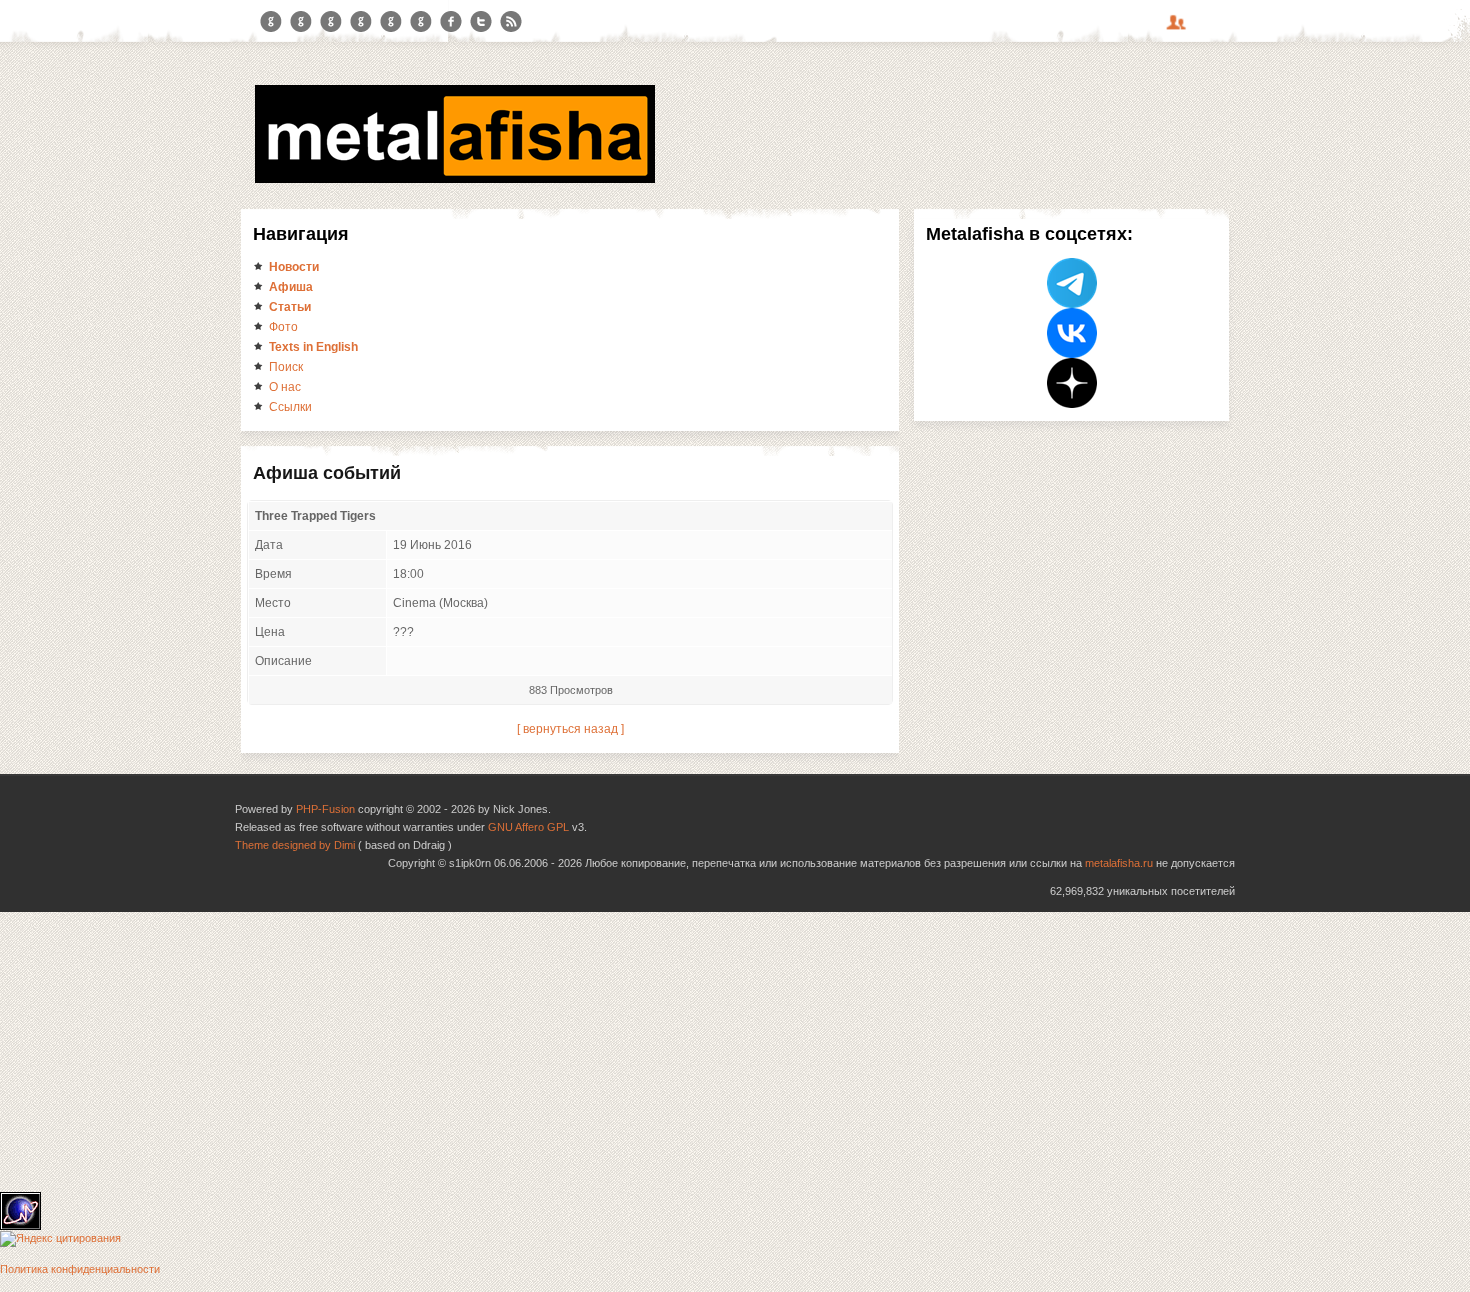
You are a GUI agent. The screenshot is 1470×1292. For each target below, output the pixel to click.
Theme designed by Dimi (295, 845)
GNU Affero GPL (528, 827)
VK (331, 22)
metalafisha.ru (1119, 863)
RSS (511, 22)
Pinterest (391, 22)
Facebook (451, 22)
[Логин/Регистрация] (1179, 29)
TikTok (421, 22)
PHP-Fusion (325, 809)
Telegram (271, 22)
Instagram (301, 22)
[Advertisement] (600, 1052)
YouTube (361, 22)
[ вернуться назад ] (570, 729)
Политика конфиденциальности (80, 1269)
